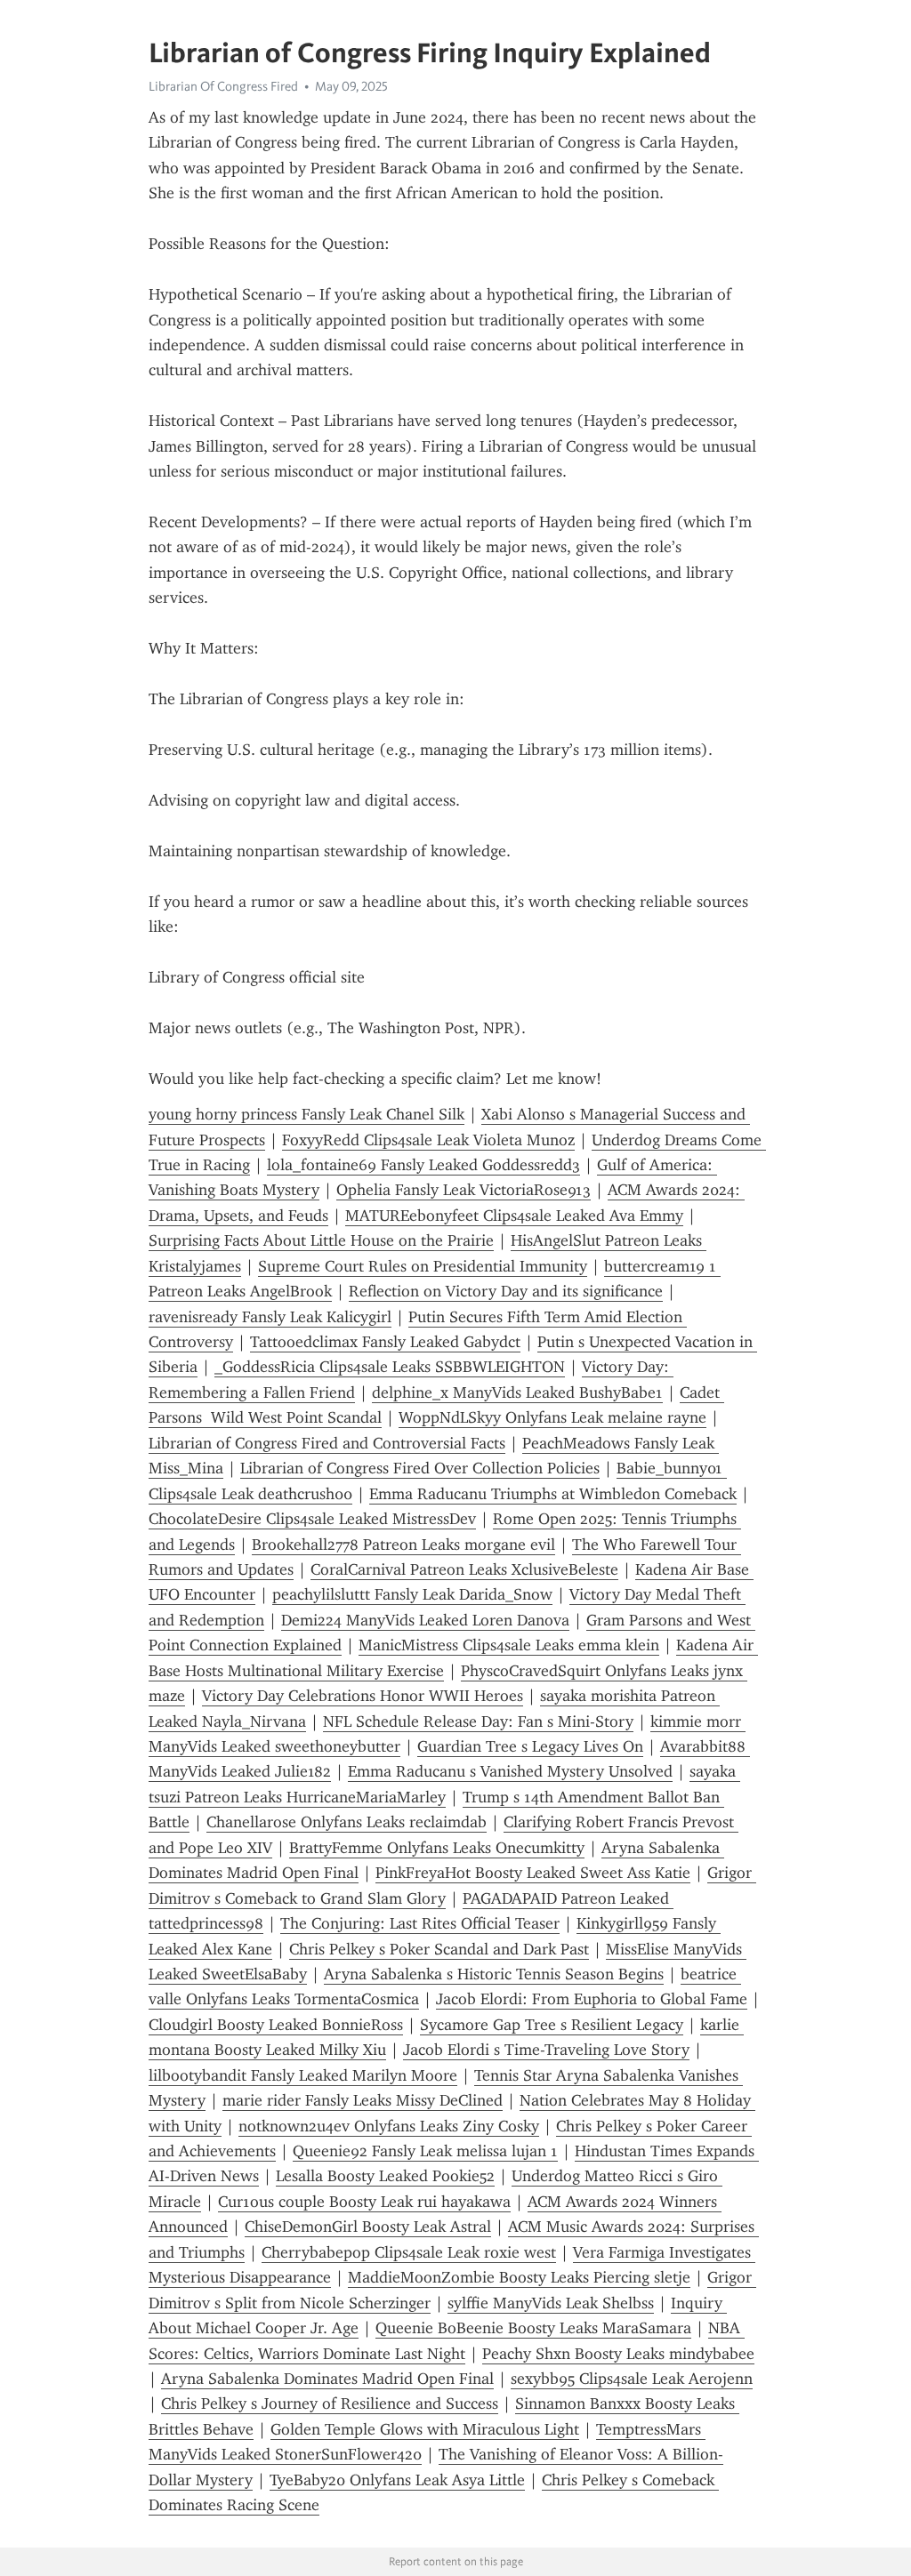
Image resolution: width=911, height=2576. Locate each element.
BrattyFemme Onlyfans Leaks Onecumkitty (437, 1848)
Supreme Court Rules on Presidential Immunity (423, 1266)
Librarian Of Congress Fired (223, 86)
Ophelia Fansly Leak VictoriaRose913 (464, 1190)
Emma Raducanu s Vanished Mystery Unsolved (510, 1771)
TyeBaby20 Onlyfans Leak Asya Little (397, 2480)
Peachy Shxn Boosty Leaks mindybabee (618, 2354)
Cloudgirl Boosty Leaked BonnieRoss (276, 2025)
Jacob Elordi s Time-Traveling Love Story (546, 2050)
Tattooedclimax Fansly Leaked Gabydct (385, 1342)
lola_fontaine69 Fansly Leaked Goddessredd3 (423, 1165)
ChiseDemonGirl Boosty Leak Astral (368, 2227)
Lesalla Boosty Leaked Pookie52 (385, 2176)
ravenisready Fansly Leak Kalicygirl (270, 1317)
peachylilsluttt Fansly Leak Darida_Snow (412, 1594)
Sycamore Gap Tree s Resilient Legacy (552, 2025)
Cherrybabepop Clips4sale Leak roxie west (409, 2252)
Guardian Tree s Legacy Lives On (530, 1746)
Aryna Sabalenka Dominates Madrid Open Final (327, 2379)
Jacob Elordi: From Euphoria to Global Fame (592, 1999)
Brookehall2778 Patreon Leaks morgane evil (403, 1545)
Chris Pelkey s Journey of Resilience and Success (330, 2403)
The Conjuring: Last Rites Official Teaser (420, 1923)
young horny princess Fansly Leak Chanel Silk (306, 1114)
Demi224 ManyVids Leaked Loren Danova (425, 1620)
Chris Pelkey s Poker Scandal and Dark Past (439, 1949)
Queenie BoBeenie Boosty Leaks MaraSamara (533, 2328)
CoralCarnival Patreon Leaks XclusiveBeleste (464, 1569)
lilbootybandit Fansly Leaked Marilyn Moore (303, 2075)
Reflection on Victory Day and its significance (506, 1291)
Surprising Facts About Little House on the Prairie (321, 1240)
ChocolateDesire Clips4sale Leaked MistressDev (312, 1519)
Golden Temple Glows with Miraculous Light (425, 2429)
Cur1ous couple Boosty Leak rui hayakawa (364, 2202)
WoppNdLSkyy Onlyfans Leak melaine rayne (552, 1417)
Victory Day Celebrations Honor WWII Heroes (363, 1696)
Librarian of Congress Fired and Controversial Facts (327, 1443)
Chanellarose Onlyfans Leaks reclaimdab (347, 1822)
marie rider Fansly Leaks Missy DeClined (363, 2100)
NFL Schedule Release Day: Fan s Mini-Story (478, 1721)
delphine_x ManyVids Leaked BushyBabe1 (517, 1392)
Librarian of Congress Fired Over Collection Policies (420, 1468)
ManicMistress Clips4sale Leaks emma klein (509, 1645)
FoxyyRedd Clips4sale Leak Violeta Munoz (428, 1140)
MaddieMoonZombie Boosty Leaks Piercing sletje (519, 2277)
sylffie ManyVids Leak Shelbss (551, 2303)
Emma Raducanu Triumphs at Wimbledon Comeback (553, 1494)
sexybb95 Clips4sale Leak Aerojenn (632, 2379)
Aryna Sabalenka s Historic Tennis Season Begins (494, 1974)
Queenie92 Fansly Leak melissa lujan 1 (425, 2151)
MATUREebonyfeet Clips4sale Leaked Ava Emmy (514, 1216)
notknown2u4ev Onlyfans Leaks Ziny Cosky (389, 2126)
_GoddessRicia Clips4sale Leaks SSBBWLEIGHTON (390, 1367)
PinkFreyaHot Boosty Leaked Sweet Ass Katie (533, 1873)
